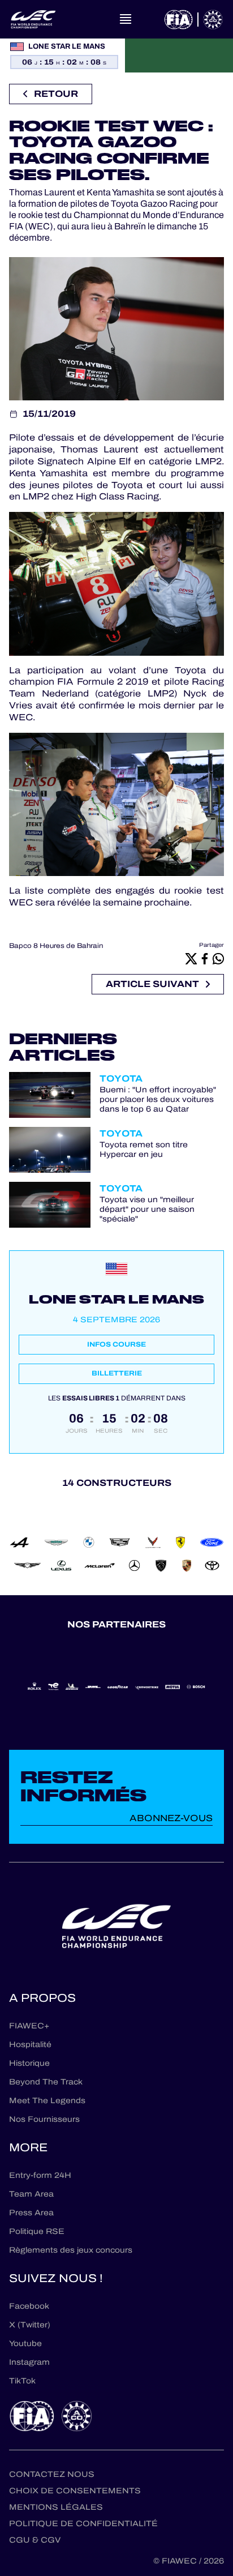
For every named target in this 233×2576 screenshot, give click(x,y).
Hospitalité (30, 2045)
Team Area (31, 2194)
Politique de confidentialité (83, 2524)
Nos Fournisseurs (44, 2119)
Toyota (121, 1078)
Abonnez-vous (171, 1818)
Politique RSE (37, 2231)
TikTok (22, 2381)
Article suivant (152, 984)
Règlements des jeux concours (71, 2250)
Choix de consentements (75, 2491)
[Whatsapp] (218, 958)
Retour (56, 94)
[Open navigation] (126, 19)
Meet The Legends (47, 2101)
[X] (191, 958)
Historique (29, 2063)
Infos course (116, 1344)
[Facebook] (205, 958)
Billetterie (117, 1373)
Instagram (29, 2362)
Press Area (31, 2213)
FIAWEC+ (29, 2026)
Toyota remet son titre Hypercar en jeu (144, 1150)
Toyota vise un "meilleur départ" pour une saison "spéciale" (147, 1210)
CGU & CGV (35, 2540)
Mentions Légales (56, 2507)
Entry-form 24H (40, 2175)
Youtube (25, 2344)
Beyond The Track (46, 2082)
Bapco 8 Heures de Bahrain (56, 946)
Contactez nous (52, 2474)
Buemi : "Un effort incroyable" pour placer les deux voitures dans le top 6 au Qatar (158, 1100)
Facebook (29, 2306)
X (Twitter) (30, 2325)
